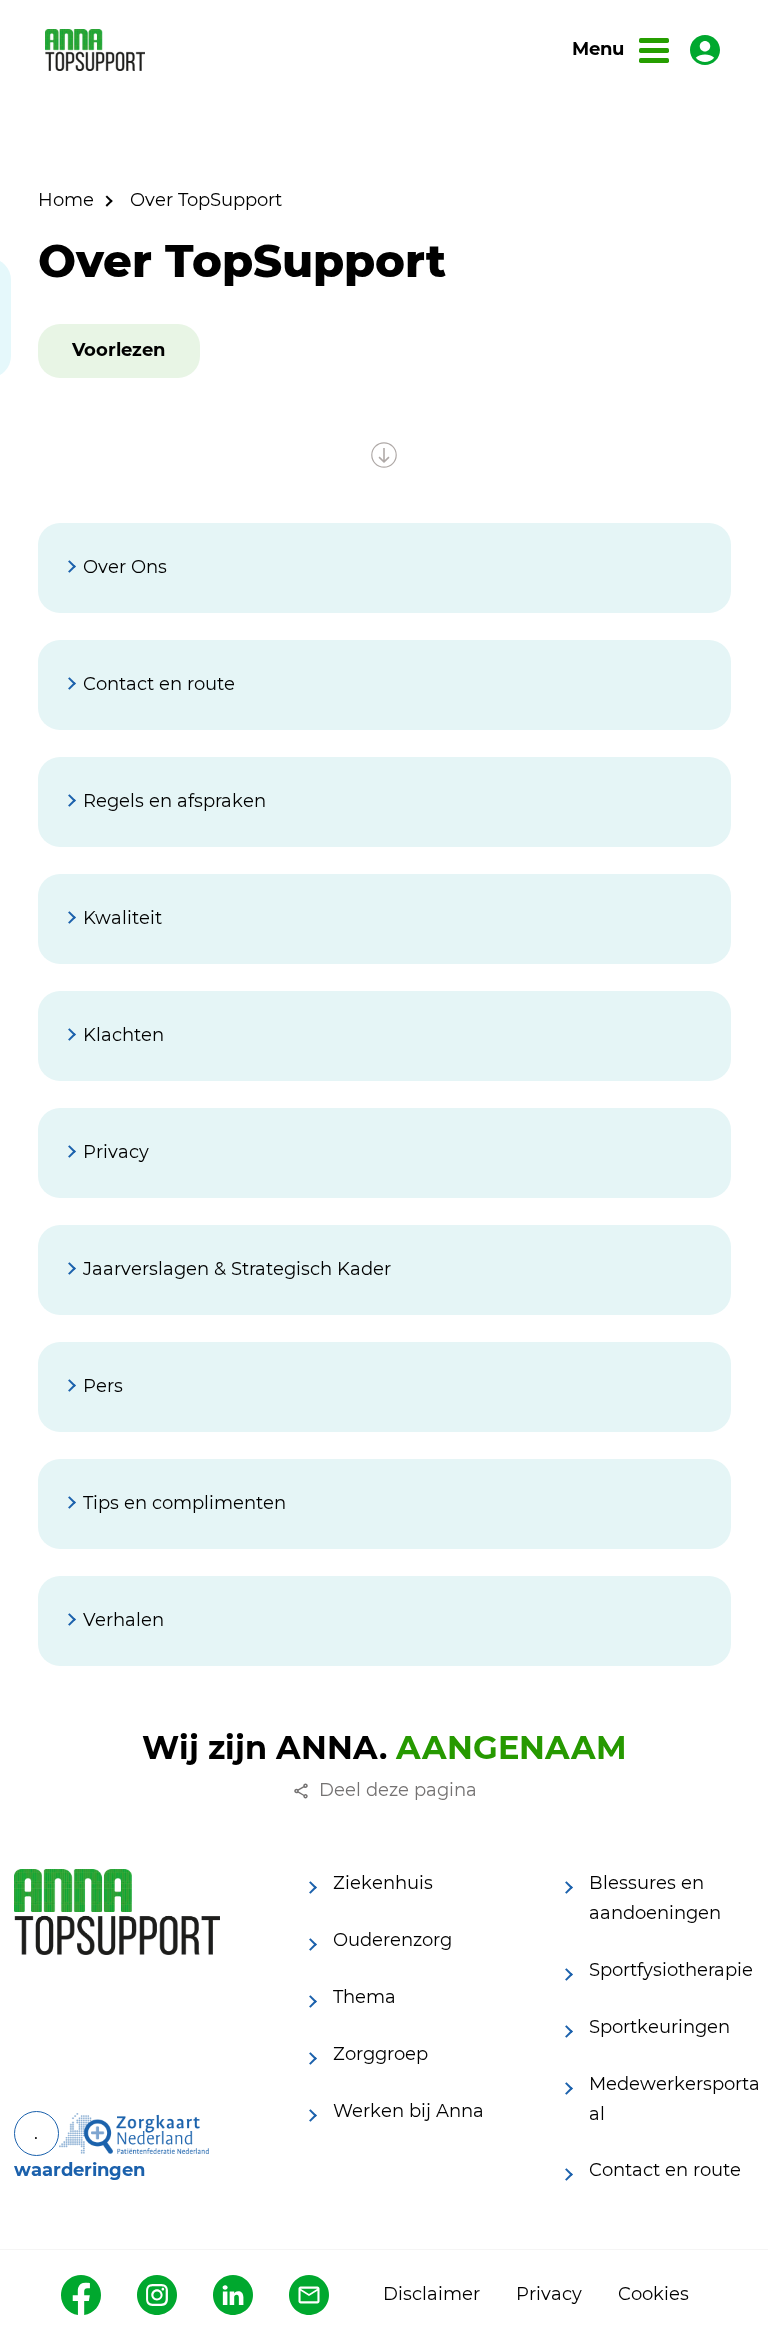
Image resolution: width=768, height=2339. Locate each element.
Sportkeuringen (659, 2027)
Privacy (549, 2294)
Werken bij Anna (408, 2111)
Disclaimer (431, 2294)
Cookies (653, 2294)
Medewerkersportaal (674, 2099)
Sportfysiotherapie (671, 1970)
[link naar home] (95, 50)
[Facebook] (81, 2295)
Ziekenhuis (383, 1883)
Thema (364, 1997)
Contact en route (665, 2170)
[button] (118, 351)
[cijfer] (134, 2133)
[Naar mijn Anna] (705, 50)
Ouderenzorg (392, 1940)
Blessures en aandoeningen (655, 1898)
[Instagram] (157, 2295)
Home (66, 200)
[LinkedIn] (233, 2295)
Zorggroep (380, 2054)
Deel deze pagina (398, 1790)
